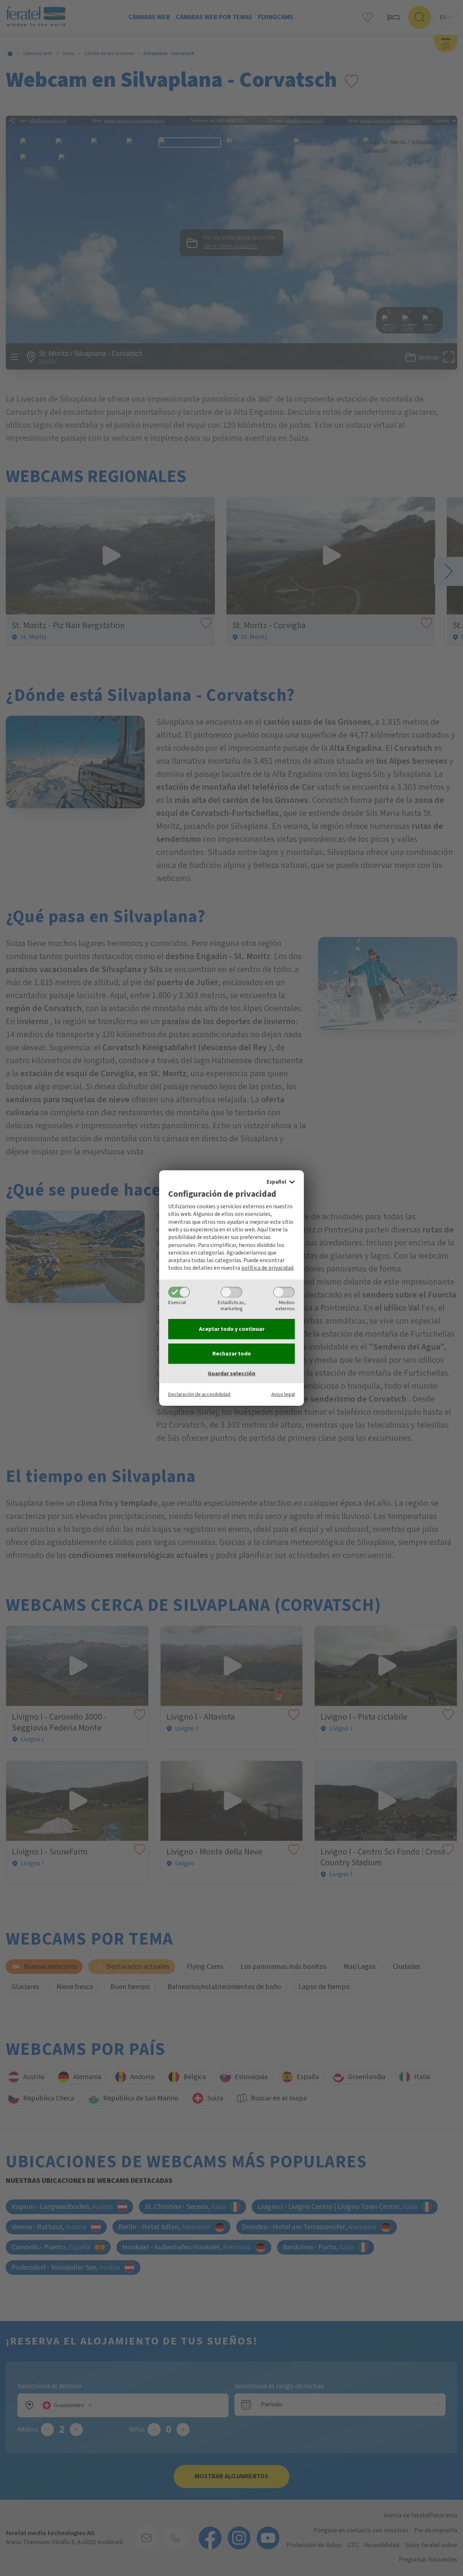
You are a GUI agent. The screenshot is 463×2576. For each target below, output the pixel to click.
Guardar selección (231, 1374)
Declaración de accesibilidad (199, 1394)
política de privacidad (267, 1268)
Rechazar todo (232, 1354)
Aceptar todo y (232, 1329)
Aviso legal (283, 1394)
